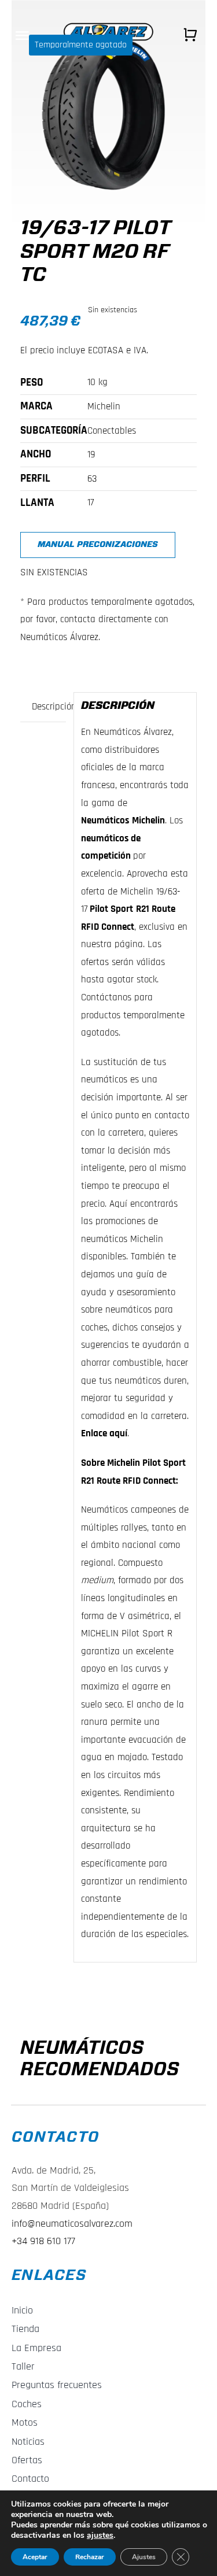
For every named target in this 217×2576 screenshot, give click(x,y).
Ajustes (144, 2557)
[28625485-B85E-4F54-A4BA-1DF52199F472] (108, 111)
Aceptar (35, 2557)
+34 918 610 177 (43, 2241)
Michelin (148, 821)
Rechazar (90, 2557)
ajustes (100, 2536)
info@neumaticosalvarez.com (72, 2224)
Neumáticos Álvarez (133, 732)
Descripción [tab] (49, 707)
